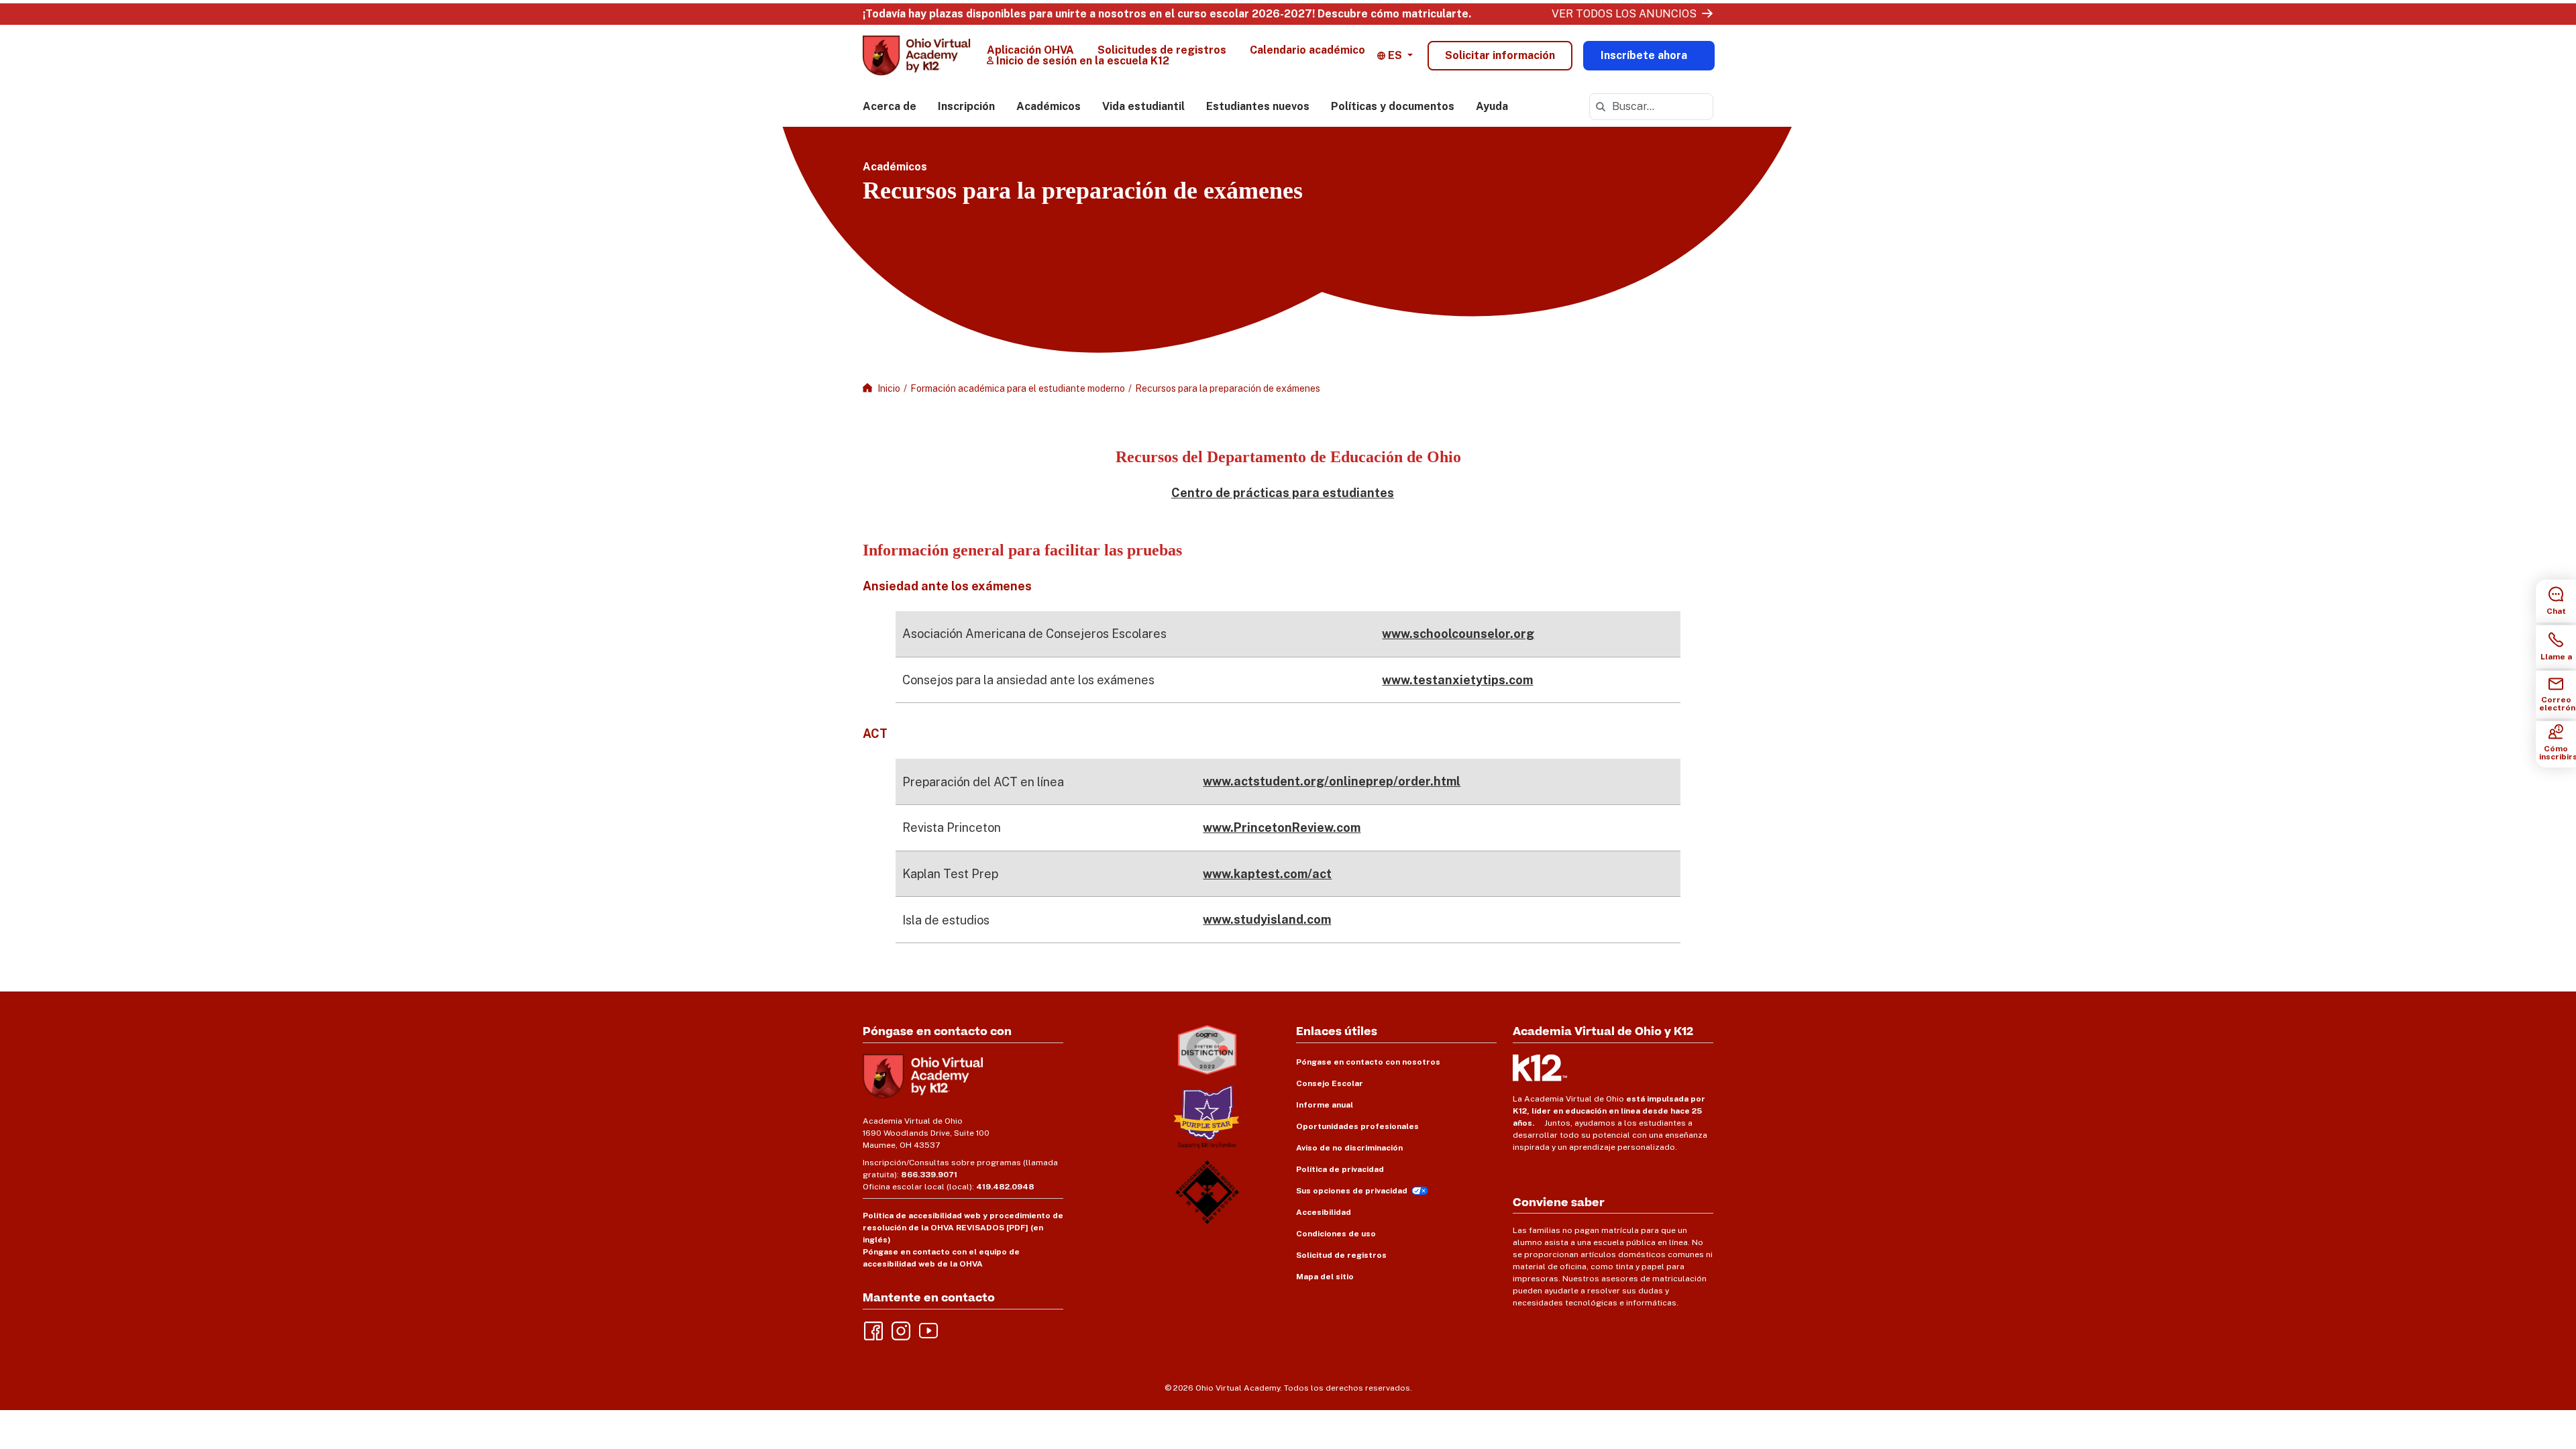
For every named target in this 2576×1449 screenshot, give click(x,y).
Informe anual (1325, 1105)
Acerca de (890, 106)
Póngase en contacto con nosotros (1368, 1062)
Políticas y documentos (1393, 106)
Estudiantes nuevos (1258, 106)
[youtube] (927, 1330)
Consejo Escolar (1330, 1083)
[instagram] (900, 1330)
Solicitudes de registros (1162, 50)
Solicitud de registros (1341, 1255)
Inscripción (966, 106)
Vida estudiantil (1143, 106)
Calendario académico (1307, 50)
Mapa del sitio (1325, 1277)
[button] (1395, 56)
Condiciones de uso (1336, 1234)
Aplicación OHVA (1030, 50)
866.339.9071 (929, 1175)
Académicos (1049, 106)
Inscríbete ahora (1644, 55)
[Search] (1601, 107)
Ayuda (1492, 106)
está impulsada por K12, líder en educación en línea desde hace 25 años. (1609, 1111)
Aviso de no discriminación (1349, 1148)
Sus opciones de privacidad (1352, 1191)
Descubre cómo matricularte (1393, 14)
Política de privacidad (1340, 1169)
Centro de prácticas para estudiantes (1283, 493)
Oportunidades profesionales (1357, 1126)
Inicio (889, 388)
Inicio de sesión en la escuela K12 (1083, 61)
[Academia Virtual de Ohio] (917, 56)
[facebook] (872, 1330)
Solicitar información (1500, 55)
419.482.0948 (1005, 1187)
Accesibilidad (1324, 1212)
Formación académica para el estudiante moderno (1018, 388)
